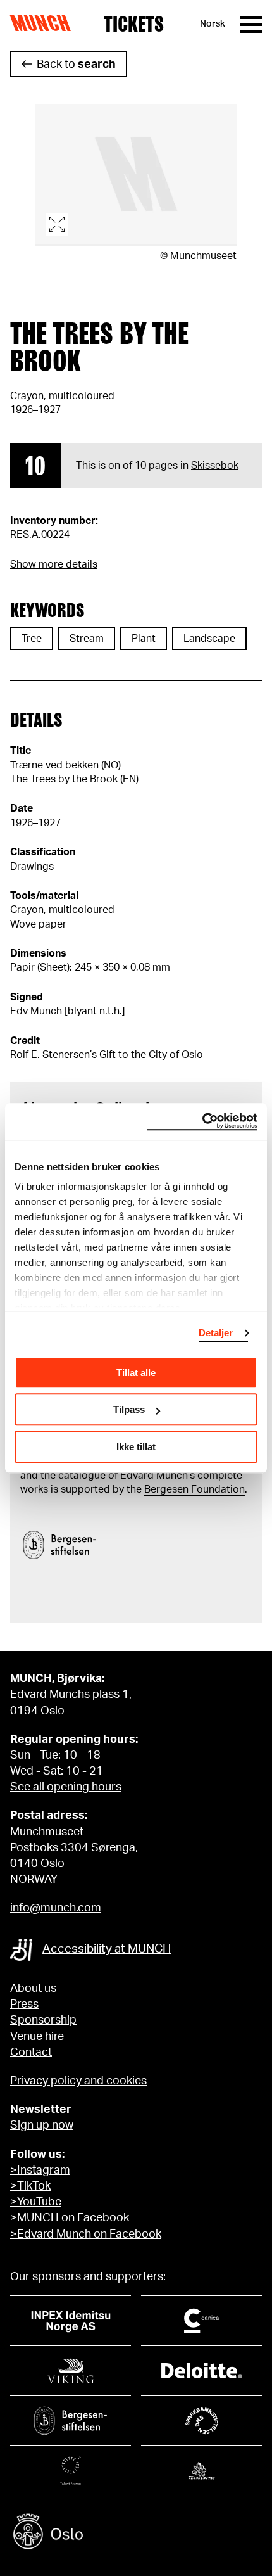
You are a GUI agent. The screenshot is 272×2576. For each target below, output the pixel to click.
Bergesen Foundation (195, 1489)
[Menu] (251, 24)
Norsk (213, 24)
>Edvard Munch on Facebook (86, 2235)
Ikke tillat (136, 1447)
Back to (76, 65)
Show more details (54, 564)
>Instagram (40, 2171)
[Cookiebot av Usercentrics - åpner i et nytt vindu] (202, 1121)
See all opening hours (66, 1787)
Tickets (134, 24)
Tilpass (129, 1409)
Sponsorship (43, 2020)
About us (33, 1989)
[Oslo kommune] (136, 2533)
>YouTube (36, 2202)
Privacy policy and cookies (78, 2081)
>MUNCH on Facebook (70, 2218)
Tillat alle (136, 1373)
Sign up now (42, 2126)
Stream (87, 639)
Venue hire (37, 2037)
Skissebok (215, 466)
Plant (144, 639)
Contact (31, 2053)
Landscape (209, 639)
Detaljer (216, 1333)
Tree (32, 639)
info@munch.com (56, 1908)
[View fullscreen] (136, 175)
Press (24, 2005)
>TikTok (30, 2186)
